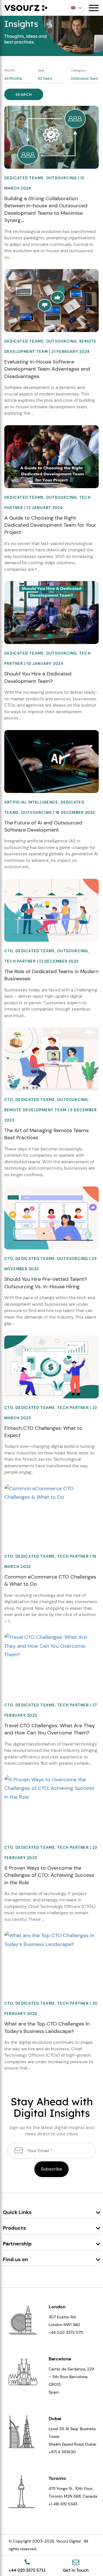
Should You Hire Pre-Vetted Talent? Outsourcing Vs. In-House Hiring (45, 1283)
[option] (51, 36)
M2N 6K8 (72, 2496)
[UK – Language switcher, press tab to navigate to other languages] (76, 8)
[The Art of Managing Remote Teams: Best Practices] (51, 1059)
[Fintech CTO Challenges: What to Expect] (51, 1366)
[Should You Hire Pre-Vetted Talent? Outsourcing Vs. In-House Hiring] (51, 1218)
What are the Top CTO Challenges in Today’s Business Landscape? (47, 2027)
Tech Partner (20, 961)
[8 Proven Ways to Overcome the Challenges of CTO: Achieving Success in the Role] (51, 1788)
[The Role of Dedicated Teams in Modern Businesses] (51, 910)
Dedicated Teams (24, 178)
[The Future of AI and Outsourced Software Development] (51, 761)
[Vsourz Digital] (26, 8)
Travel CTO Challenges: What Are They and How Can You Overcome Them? (50, 1729)
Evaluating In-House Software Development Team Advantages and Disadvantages (47, 369)
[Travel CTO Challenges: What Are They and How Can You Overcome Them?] (51, 1645)
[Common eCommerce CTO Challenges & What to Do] (51, 1492)
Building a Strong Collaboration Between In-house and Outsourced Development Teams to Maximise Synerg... (46, 209)
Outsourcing (62, 178)
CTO (9, 951)
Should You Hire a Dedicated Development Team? (38, 677)
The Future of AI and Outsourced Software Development (43, 826)
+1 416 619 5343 (63, 2504)
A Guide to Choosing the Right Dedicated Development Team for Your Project (50, 525)
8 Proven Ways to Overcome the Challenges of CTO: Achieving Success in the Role (49, 1875)
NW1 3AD (72, 2325)
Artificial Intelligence (31, 802)
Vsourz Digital (68, 2541)
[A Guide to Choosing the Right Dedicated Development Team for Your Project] (51, 456)
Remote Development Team (35, 1110)
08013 (55, 2384)
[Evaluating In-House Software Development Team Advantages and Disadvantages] (51, 300)
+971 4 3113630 (62, 2452)
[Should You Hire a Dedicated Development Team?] (51, 612)
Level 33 (56, 2429)
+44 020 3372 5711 (66, 2332)
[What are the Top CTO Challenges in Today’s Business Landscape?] (51, 1940)
